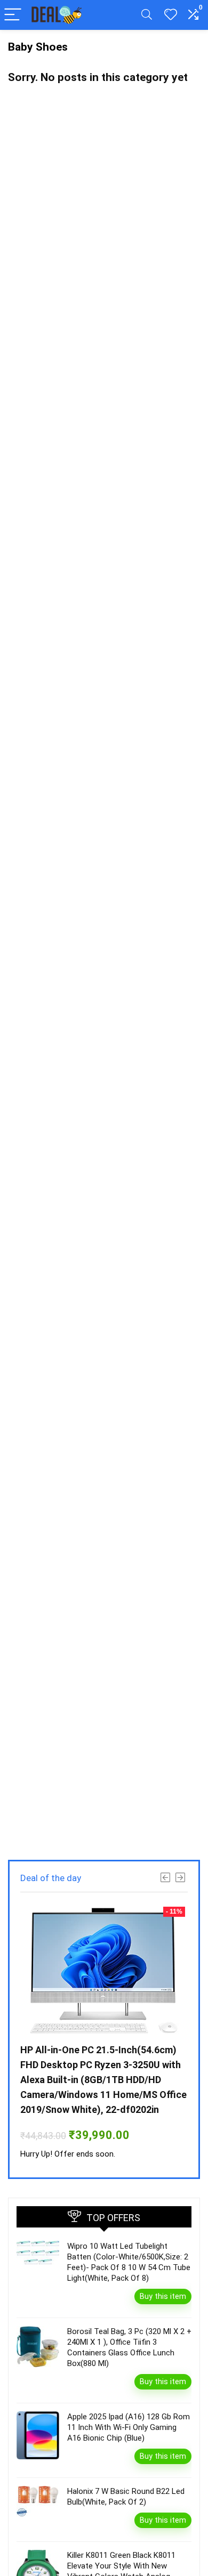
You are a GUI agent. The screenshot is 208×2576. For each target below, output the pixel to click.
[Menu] (13, 15)
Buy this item (163, 2296)
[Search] (147, 15)
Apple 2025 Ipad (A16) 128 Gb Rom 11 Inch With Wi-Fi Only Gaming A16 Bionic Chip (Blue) (129, 2427)
